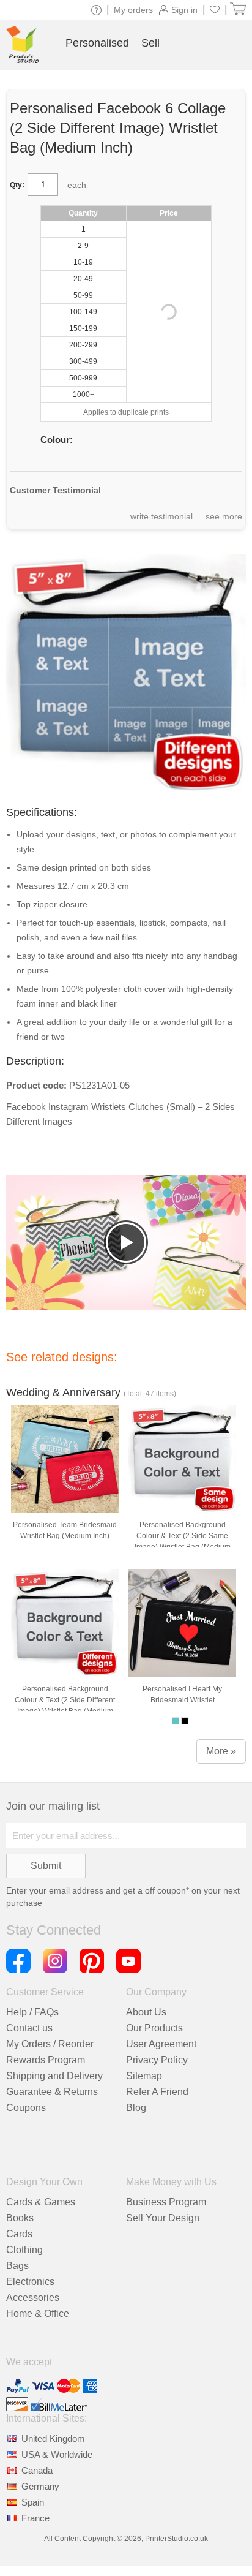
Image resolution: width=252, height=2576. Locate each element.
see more (224, 516)
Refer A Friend (157, 2092)
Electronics (30, 2282)
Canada (37, 2470)
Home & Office (38, 2313)
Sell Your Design (163, 2218)
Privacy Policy (157, 2060)
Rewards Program (46, 2060)
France (35, 2518)
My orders (133, 10)
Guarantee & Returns (52, 2092)
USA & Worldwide (57, 2454)
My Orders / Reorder (50, 2044)
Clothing (24, 2250)
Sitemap (144, 2076)
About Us (146, 2012)
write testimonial (161, 516)
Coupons (26, 2108)
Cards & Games (41, 2202)
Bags (17, 2266)
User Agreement (161, 2044)
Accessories (33, 2298)
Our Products (154, 2028)
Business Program (166, 2202)
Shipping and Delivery (54, 2076)
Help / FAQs (32, 2012)
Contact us (29, 2028)
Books (20, 2218)
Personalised (97, 43)
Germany (40, 2486)
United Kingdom (53, 2438)
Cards (19, 2234)
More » (221, 1751)
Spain (33, 2502)
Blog (136, 2108)
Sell (150, 43)
